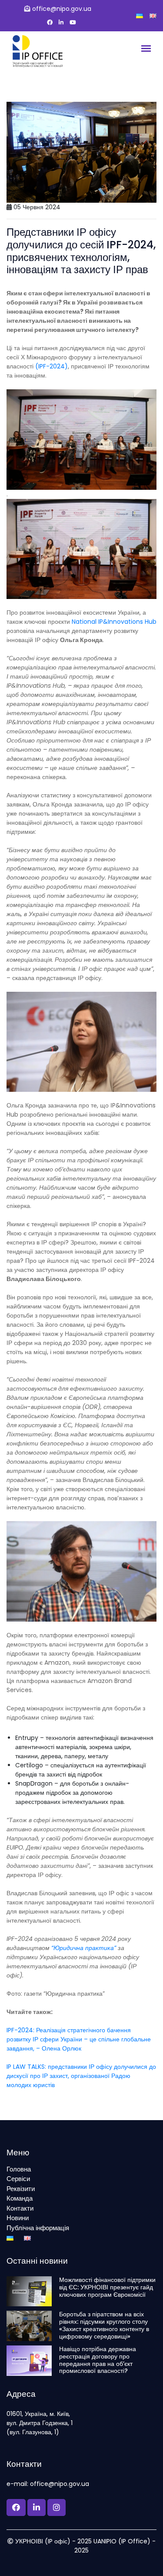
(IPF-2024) (52, 366)
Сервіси (18, 2179)
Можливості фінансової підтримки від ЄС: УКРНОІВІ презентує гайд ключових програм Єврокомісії (107, 2287)
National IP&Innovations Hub (114, 622)
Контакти (20, 2208)
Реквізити (21, 2189)
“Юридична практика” (84, 1948)
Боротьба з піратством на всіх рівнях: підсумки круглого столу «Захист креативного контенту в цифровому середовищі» (104, 2325)
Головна (19, 2169)
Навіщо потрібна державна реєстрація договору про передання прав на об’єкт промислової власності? (98, 2360)
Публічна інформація (38, 2228)
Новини (18, 2218)
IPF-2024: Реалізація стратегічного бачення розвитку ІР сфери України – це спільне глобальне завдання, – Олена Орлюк (79, 2039)
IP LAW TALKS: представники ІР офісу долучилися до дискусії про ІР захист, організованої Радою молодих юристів (81, 2076)
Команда (20, 2198)
